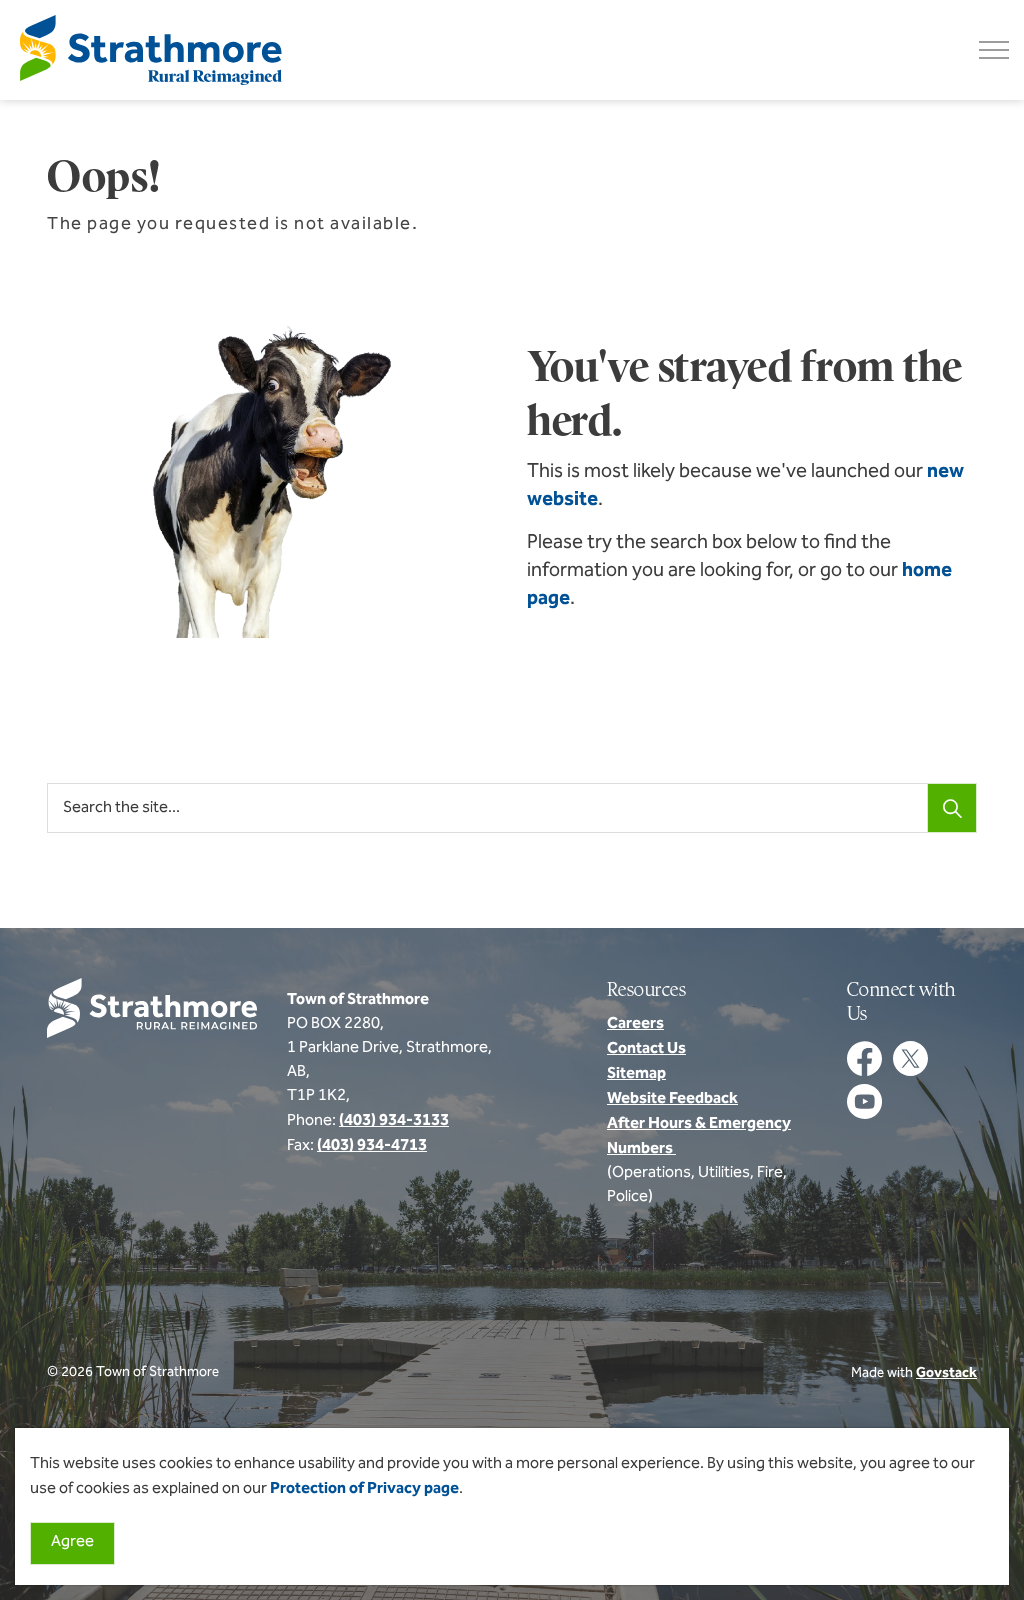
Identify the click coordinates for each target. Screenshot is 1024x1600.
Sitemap (636, 1074)
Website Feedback (672, 1099)
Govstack (946, 1373)
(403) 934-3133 (394, 1121)
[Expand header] (994, 50)
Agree (72, 1542)
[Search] (952, 808)
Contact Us (646, 1049)
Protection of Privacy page (364, 1489)
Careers (635, 1024)
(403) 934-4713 (372, 1146)
